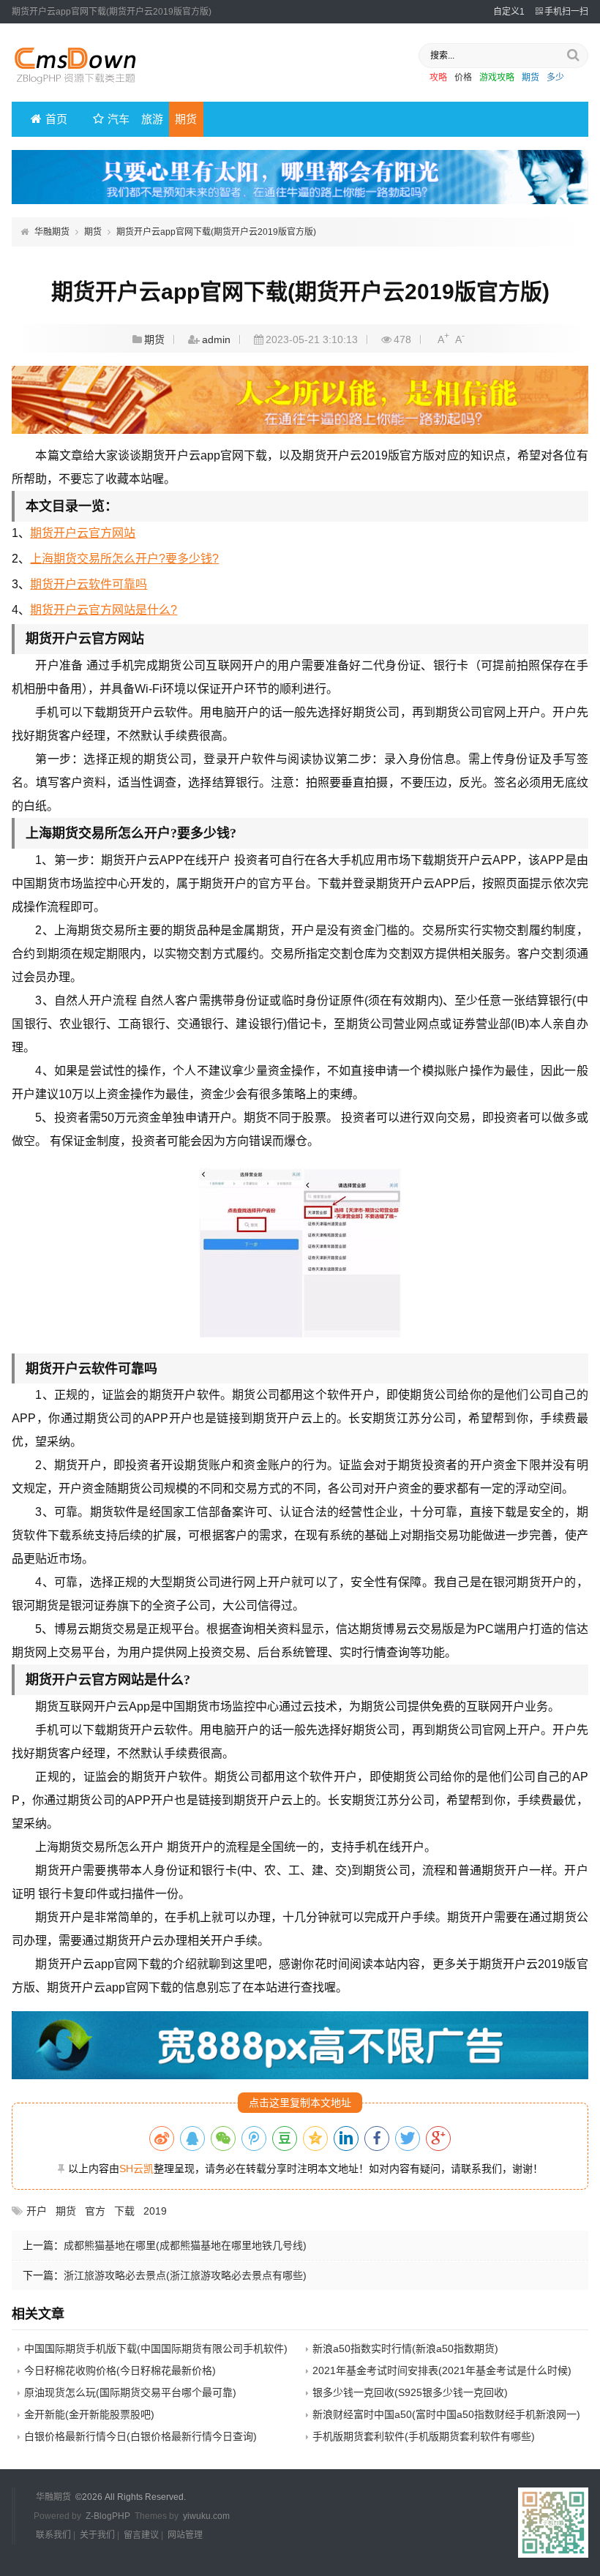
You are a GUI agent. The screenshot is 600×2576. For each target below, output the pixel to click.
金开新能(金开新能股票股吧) (89, 2414)
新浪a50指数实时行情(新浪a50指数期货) (405, 2348)
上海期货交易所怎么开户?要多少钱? (124, 559)
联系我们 (53, 2535)
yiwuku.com (206, 2516)
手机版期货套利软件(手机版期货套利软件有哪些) (424, 2436)
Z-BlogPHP (108, 2516)
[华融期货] (85, 89)
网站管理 (185, 2535)
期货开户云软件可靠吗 (89, 584)
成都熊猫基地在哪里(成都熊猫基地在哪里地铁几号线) (185, 2245)
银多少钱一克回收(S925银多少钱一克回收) (410, 2392)
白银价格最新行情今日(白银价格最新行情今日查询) (140, 2436)
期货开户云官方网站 (83, 533)
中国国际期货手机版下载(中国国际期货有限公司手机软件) (156, 2348)
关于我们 (97, 2535)
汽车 (119, 119)
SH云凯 (136, 2168)
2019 (155, 2211)
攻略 (438, 78)
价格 (463, 78)
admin (216, 339)
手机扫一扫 (566, 12)
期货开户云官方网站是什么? (104, 610)
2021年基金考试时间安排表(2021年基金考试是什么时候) (442, 2370)
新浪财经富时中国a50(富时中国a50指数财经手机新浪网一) (446, 2414)
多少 (555, 78)
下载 (124, 2211)
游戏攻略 (497, 78)
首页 (56, 119)
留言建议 (141, 2535)
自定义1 (509, 12)
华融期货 (52, 232)
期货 (530, 78)
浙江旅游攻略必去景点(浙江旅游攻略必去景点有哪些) (185, 2275)
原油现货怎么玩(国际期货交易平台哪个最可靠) (130, 2392)
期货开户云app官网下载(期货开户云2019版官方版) (216, 232)
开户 (37, 2211)
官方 (95, 2211)
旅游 (152, 119)
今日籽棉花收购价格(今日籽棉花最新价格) (120, 2370)
